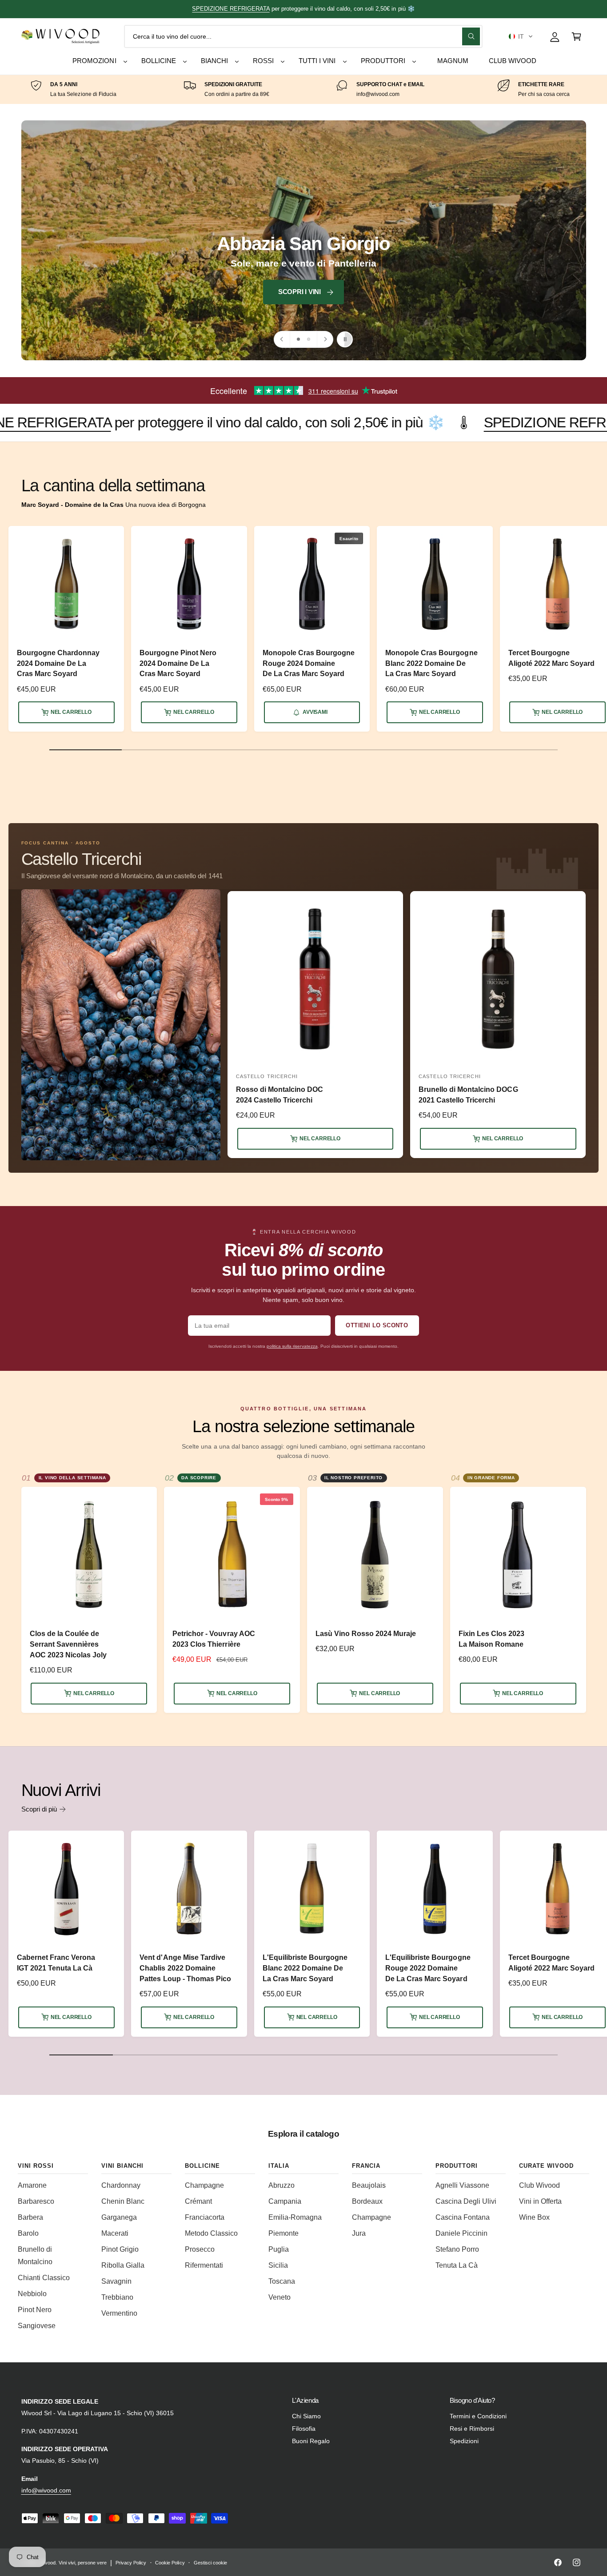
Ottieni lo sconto (377, 1325)
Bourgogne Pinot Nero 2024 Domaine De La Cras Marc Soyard (178, 663)
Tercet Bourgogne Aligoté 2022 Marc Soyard (551, 658)
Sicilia (278, 2265)
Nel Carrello (71, 712)
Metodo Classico (211, 2233)
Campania (285, 2201)
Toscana (282, 2281)
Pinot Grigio (120, 2249)
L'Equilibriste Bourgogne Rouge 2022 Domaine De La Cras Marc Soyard (428, 1968)
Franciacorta (205, 2217)
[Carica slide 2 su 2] (309, 339)
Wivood (48, 2563)
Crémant (198, 2201)
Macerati (115, 2233)
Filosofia (304, 2429)
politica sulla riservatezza (292, 1346)
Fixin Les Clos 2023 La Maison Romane (491, 1639)
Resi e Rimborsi (472, 2429)
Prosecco (200, 2249)
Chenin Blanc (123, 2201)
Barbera (30, 2217)
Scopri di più (39, 1809)
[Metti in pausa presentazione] (345, 339)
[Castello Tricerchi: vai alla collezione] (121, 1025)
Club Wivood (539, 2185)
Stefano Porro (457, 2249)
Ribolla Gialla (123, 2265)
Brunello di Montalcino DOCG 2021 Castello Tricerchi (468, 1095)
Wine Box (534, 2217)
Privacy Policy (131, 2563)
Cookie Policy (170, 2563)
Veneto (280, 2297)
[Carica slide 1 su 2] (298, 339)
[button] (521, 36)
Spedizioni (464, 2441)
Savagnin (116, 2281)
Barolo (28, 2233)
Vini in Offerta (540, 2201)
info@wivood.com (46, 2490)
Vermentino (119, 2313)
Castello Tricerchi (81, 859)
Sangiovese (37, 2326)
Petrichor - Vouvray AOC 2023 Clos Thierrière (214, 1639)
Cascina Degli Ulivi (466, 2201)
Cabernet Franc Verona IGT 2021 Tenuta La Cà (56, 1963)
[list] (303, 90)
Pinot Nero (35, 2310)
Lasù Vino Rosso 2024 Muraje (366, 1633)
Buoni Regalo (311, 2441)
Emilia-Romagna (295, 2217)
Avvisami (315, 712)
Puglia (279, 2249)
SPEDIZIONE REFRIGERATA (450, 422)
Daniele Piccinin (461, 2233)
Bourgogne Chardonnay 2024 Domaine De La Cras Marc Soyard (58, 663)
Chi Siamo (306, 2416)
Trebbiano (117, 2297)
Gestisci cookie (210, 2563)
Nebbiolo (32, 2294)
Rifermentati (204, 2265)
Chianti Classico (44, 2278)
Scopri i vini (166, 292)
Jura (359, 2233)
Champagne (204, 2185)
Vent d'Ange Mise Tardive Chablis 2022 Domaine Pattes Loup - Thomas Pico (185, 1968)
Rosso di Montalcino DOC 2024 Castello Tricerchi (280, 1095)
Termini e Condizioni (478, 2416)
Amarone (32, 2185)
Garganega (119, 2217)
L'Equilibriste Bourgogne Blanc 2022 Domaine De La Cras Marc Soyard (305, 1968)
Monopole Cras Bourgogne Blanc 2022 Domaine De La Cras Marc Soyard (431, 663)
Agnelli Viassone (462, 2185)
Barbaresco (36, 2201)
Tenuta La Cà (457, 2265)
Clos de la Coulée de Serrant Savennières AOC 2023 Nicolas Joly (68, 1644)
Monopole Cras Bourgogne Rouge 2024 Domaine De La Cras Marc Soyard (309, 663)
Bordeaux (367, 2201)
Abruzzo (282, 2185)
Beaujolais (369, 2185)
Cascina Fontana (463, 2217)
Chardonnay (121, 2185)
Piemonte (284, 2233)
